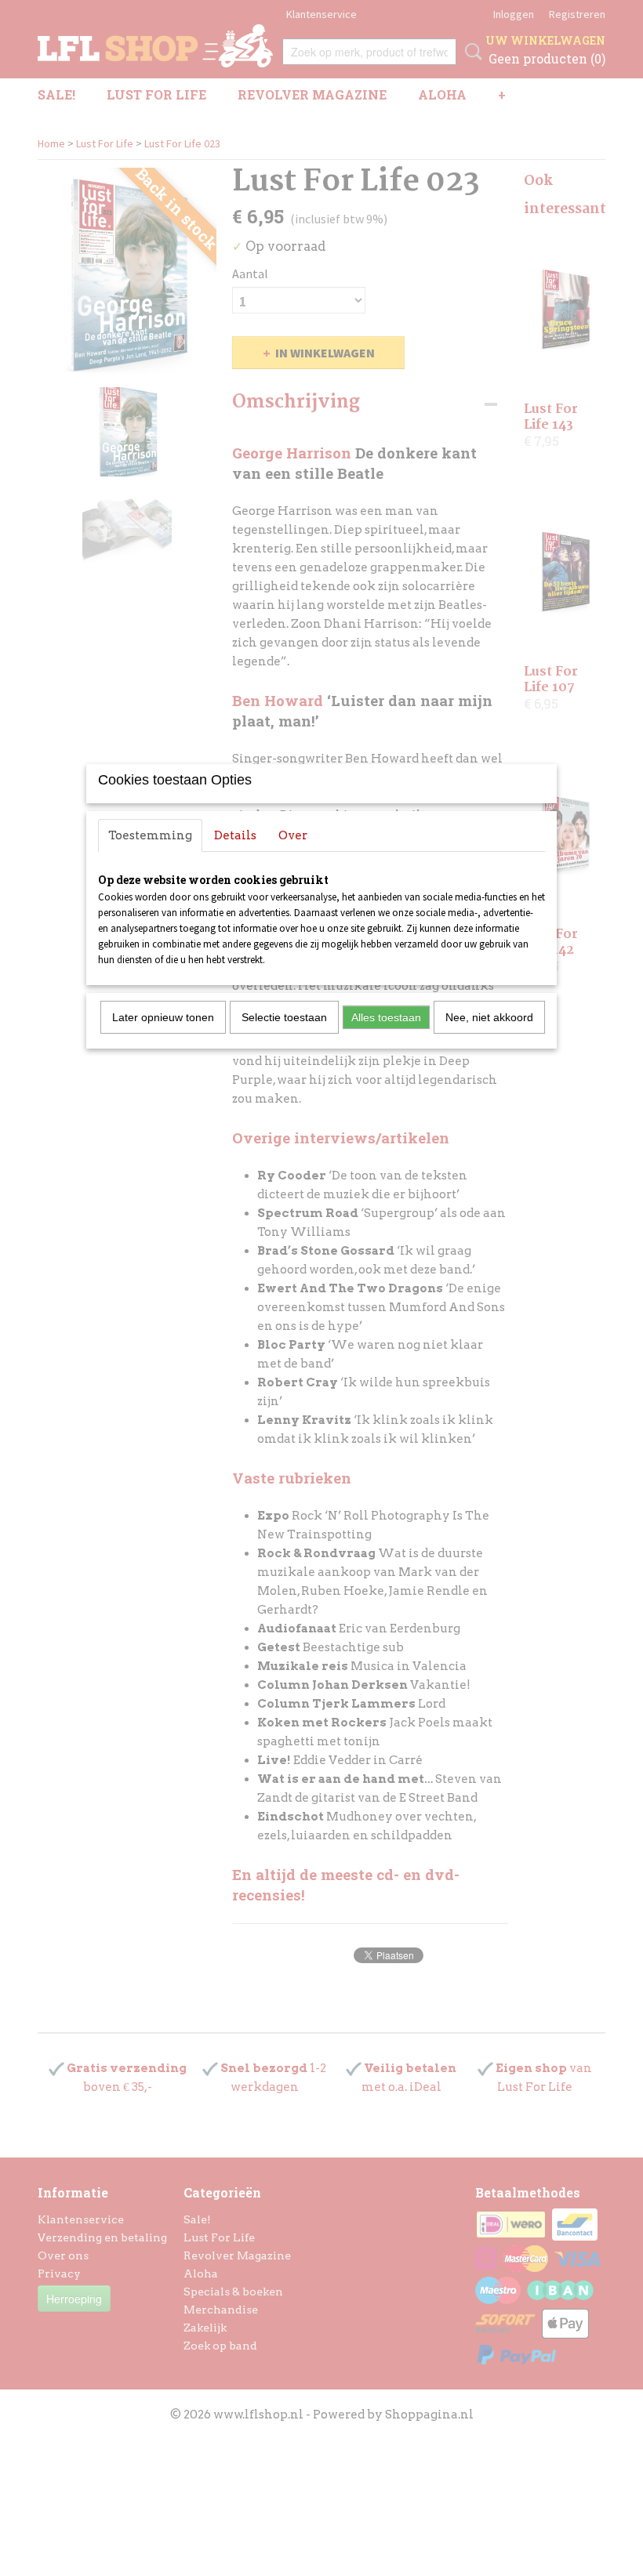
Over (293, 835)
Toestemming (150, 835)
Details (235, 835)
